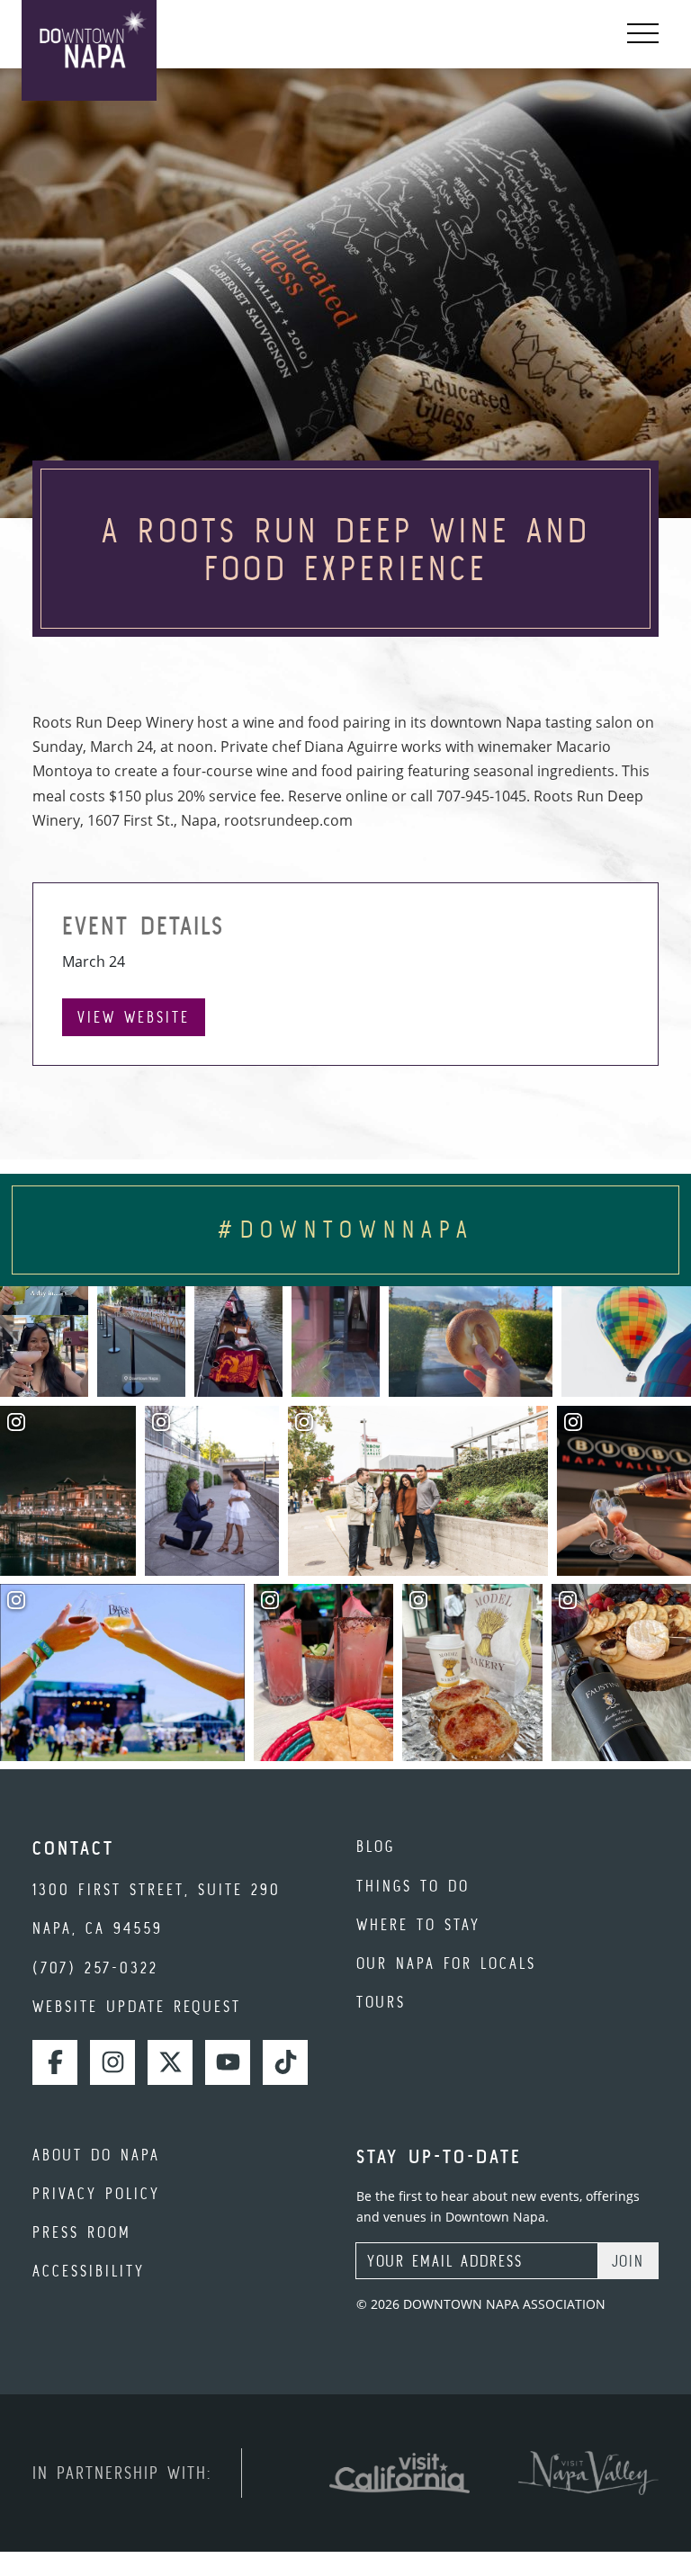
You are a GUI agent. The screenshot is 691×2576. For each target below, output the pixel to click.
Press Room (82, 2232)
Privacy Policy (96, 2193)
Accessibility (89, 2271)
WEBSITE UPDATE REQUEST (137, 2006)
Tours (381, 2002)
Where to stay (418, 1924)
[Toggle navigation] (643, 34)
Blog (376, 1846)
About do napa (96, 2155)
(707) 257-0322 (95, 1968)
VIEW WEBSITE (134, 1017)
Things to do (413, 1886)
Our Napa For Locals (446, 1963)
